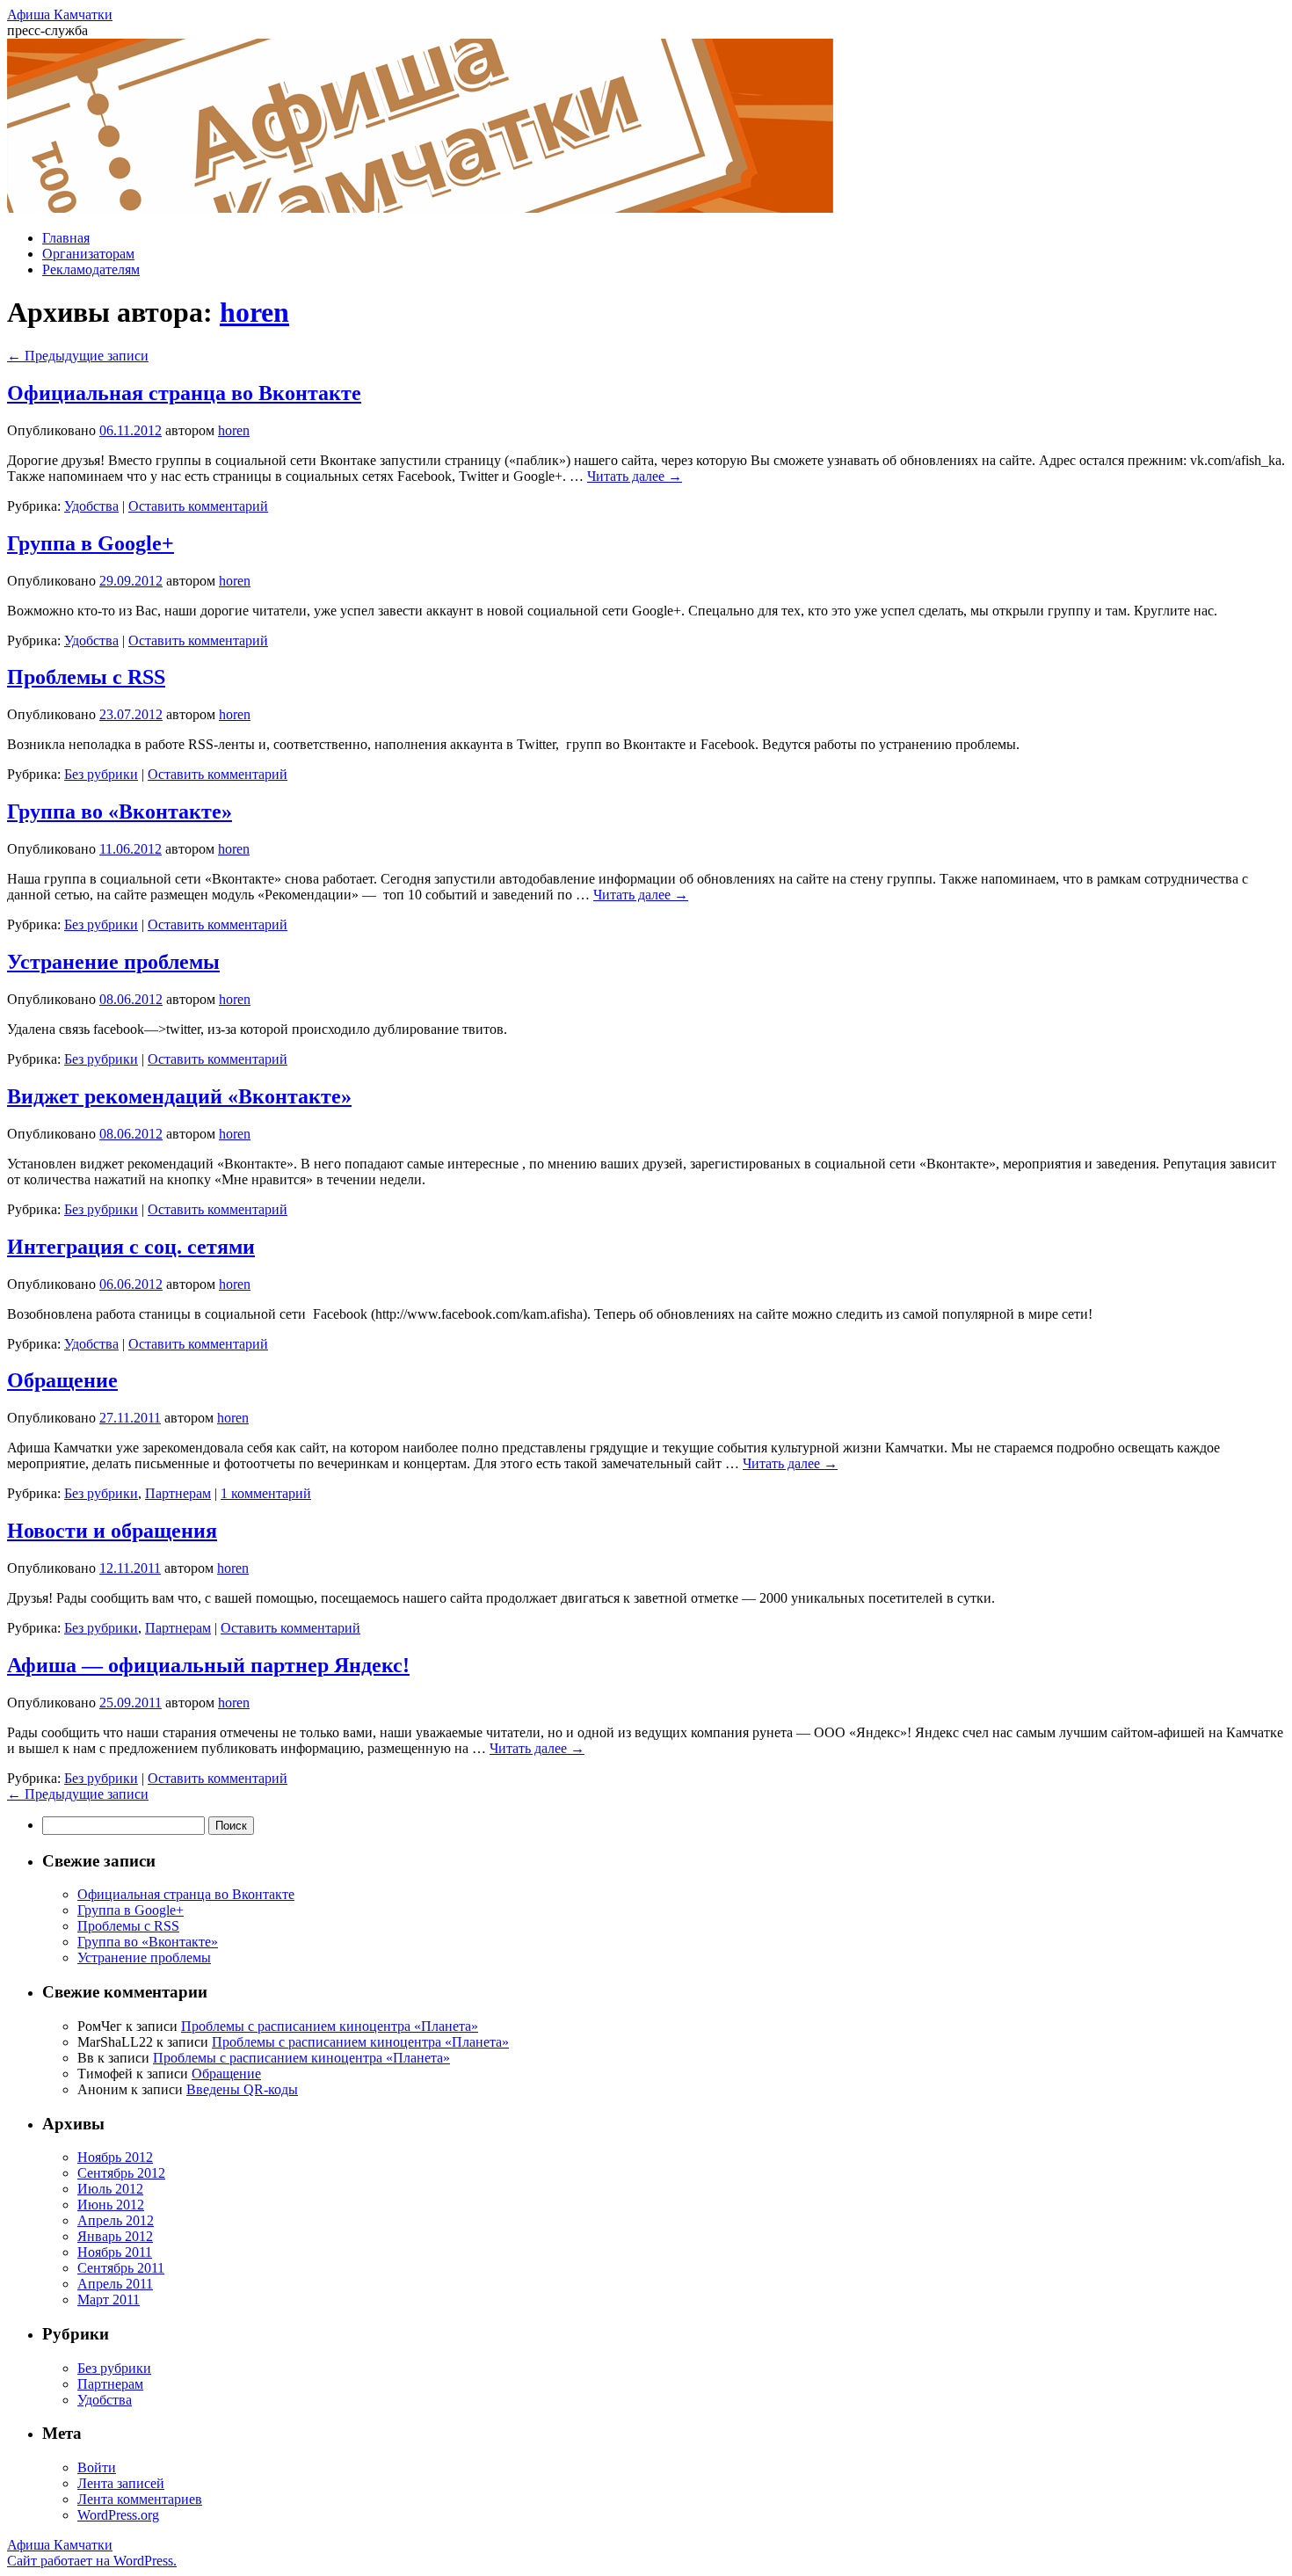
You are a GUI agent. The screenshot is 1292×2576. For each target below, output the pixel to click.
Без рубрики (101, 774)
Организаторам (88, 254)
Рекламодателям (91, 269)
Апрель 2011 (115, 2284)
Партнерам (178, 1493)
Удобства (91, 506)
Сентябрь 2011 (121, 2268)
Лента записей (121, 2483)
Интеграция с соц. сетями (131, 1247)
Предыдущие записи (78, 356)
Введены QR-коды (242, 2089)
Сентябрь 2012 (121, 2173)
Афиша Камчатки (60, 15)
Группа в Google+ (91, 543)
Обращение (62, 1380)
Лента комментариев (140, 2499)
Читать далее (635, 476)
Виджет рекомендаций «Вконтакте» (179, 1096)
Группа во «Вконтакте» (120, 811)
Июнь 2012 (111, 2205)
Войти (97, 2467)
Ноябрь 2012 (115, 2157)
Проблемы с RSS (86, 677)
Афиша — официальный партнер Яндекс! (208, 1665)
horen (254, 312)
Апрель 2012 (116, 2220)
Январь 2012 (115, 2236)
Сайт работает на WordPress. (92, 2561)
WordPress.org (118, 2515)
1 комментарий (266, 1493)
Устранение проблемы (113, 962)
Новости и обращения (112, 1531)
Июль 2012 (110, 2189)
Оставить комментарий (198, 506)
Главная (66, 238)
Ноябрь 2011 (115, 2252)
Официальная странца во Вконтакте (184, 393)
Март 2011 (109, 2299)
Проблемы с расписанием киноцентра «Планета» (330, 2026)
